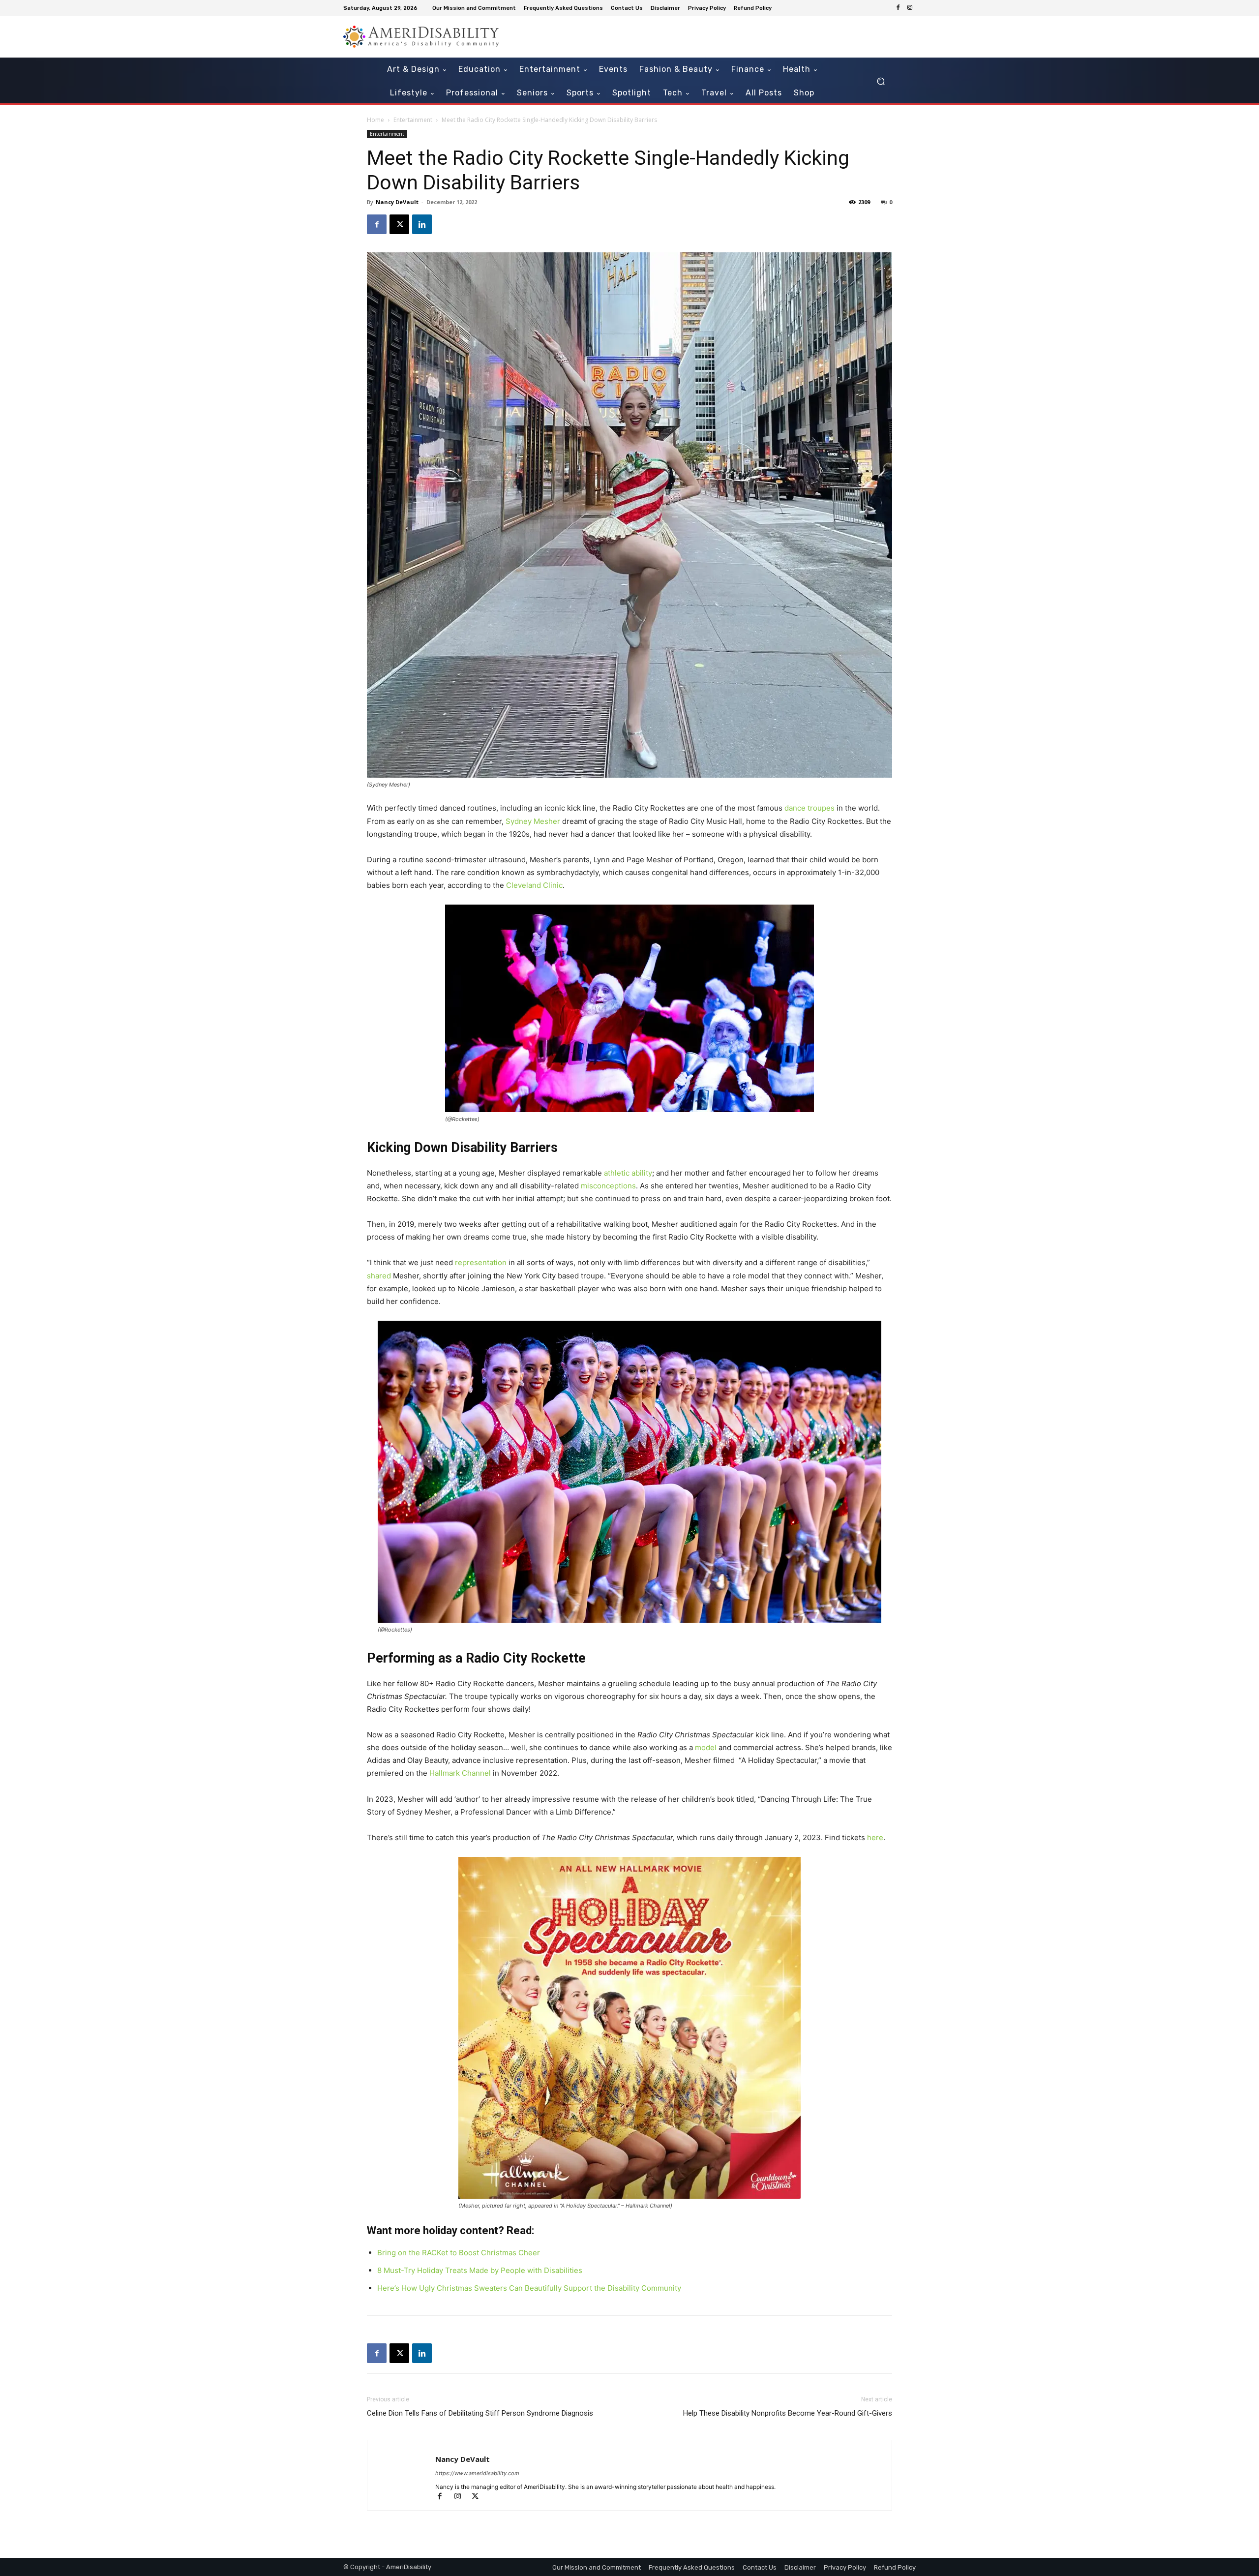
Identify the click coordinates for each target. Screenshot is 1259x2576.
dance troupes (809, 808)
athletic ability (628, 1173)
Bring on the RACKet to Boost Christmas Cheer (459, 2253)
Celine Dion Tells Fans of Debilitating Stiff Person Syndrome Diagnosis (480, 2413)
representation (481, 1262)
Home (375, 120)
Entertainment (413, 120)
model (706, 1747)
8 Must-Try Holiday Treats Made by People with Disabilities (480, 2270)
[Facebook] (898, 8)
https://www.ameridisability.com (477, 2473)
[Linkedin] (422, 224)
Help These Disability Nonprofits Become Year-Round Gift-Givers (788, 2413)
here (875, 1837)
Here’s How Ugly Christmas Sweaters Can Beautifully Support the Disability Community (529, 2288)
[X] (399, 224)
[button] (881, 81)
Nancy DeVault (397, 202)
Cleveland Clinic (534, 885)
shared (379, 1276)
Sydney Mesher (533, 821)
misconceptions (608, 1186)
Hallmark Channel (460, 1773)
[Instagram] (910, 8)
